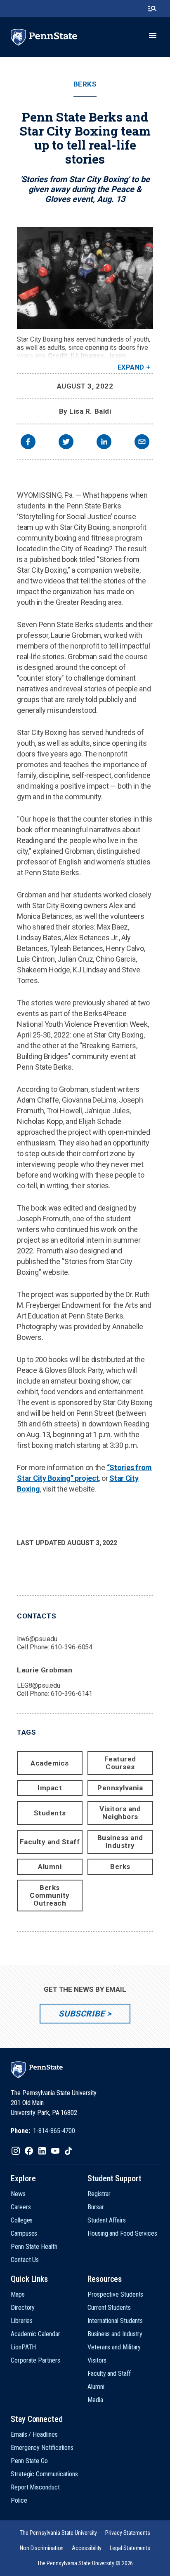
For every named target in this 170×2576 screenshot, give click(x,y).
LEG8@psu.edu (39, 1685)
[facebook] (28, 443)
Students (50, 1813)
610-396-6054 (72, 1647)
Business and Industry (120, 1842)
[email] (142, 443)
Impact (50, 1788)
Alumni (50, 1866)
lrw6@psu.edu (37, 1639)
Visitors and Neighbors (120, 1813)
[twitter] (66, 443)
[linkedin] (104, 443)
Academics (50, 1763)
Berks (85, 84)
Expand (131, 367)
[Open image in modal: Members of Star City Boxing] (85, 278)
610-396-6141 (72, 1694)
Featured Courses (120, 1763)
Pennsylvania (120, 1788)
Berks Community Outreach (50, 1895)
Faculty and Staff (50, 1842)
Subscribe (81, 2014)
